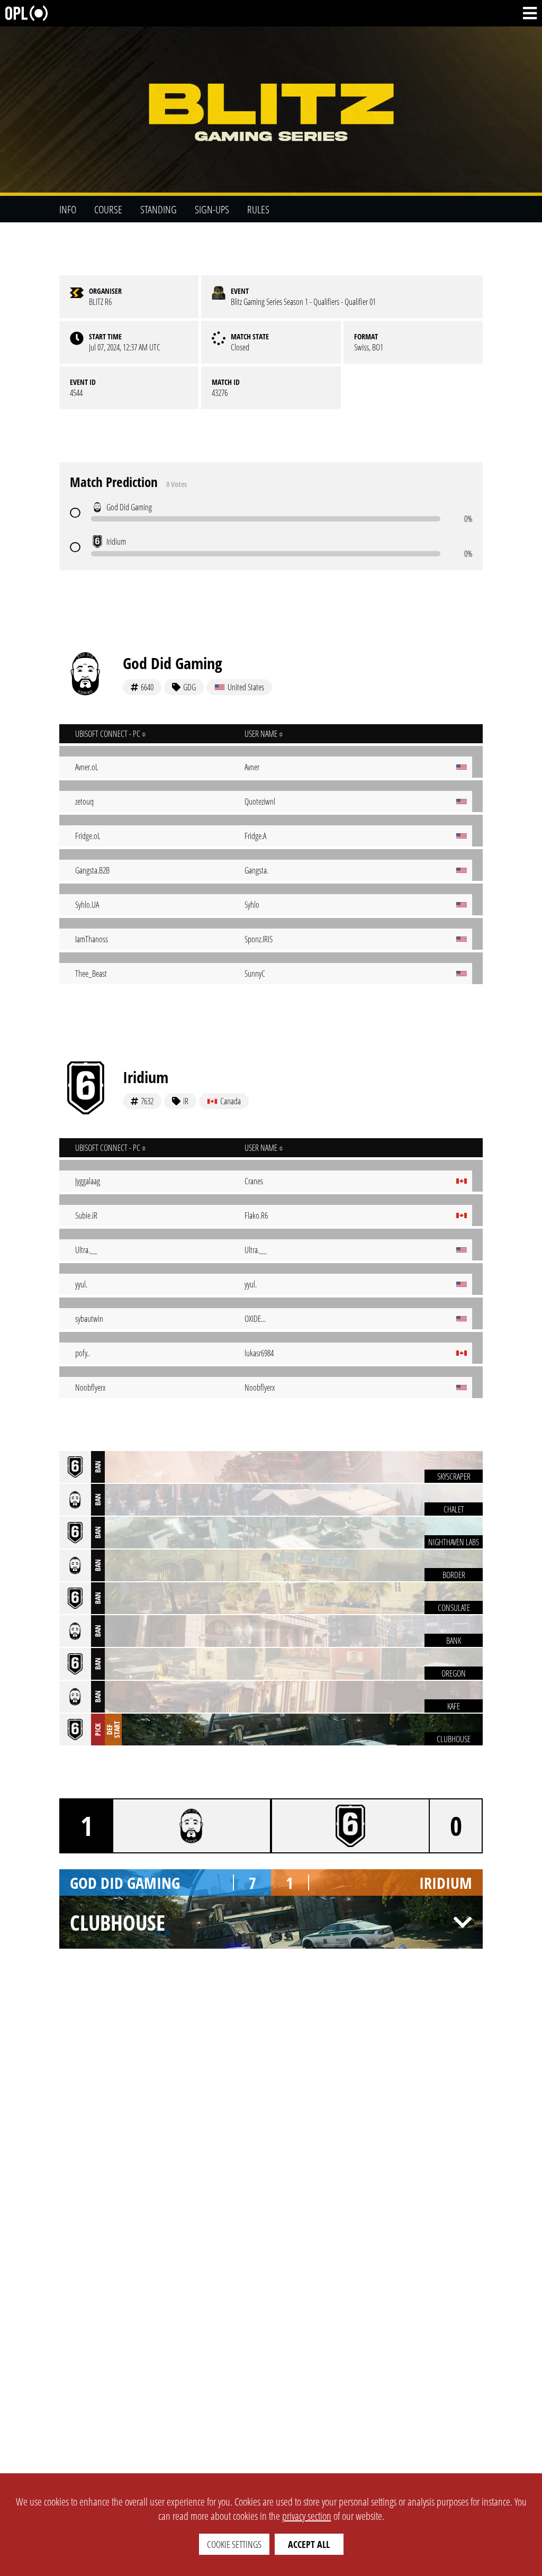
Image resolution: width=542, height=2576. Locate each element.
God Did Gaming (173, 663)
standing (159, 209)
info (68, 209)
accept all (309, 2544)
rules (258, 209)
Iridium (146, 1077)
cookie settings (234, 2544)
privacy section (307, 2516)
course (108, 209)
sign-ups (212, 209)
